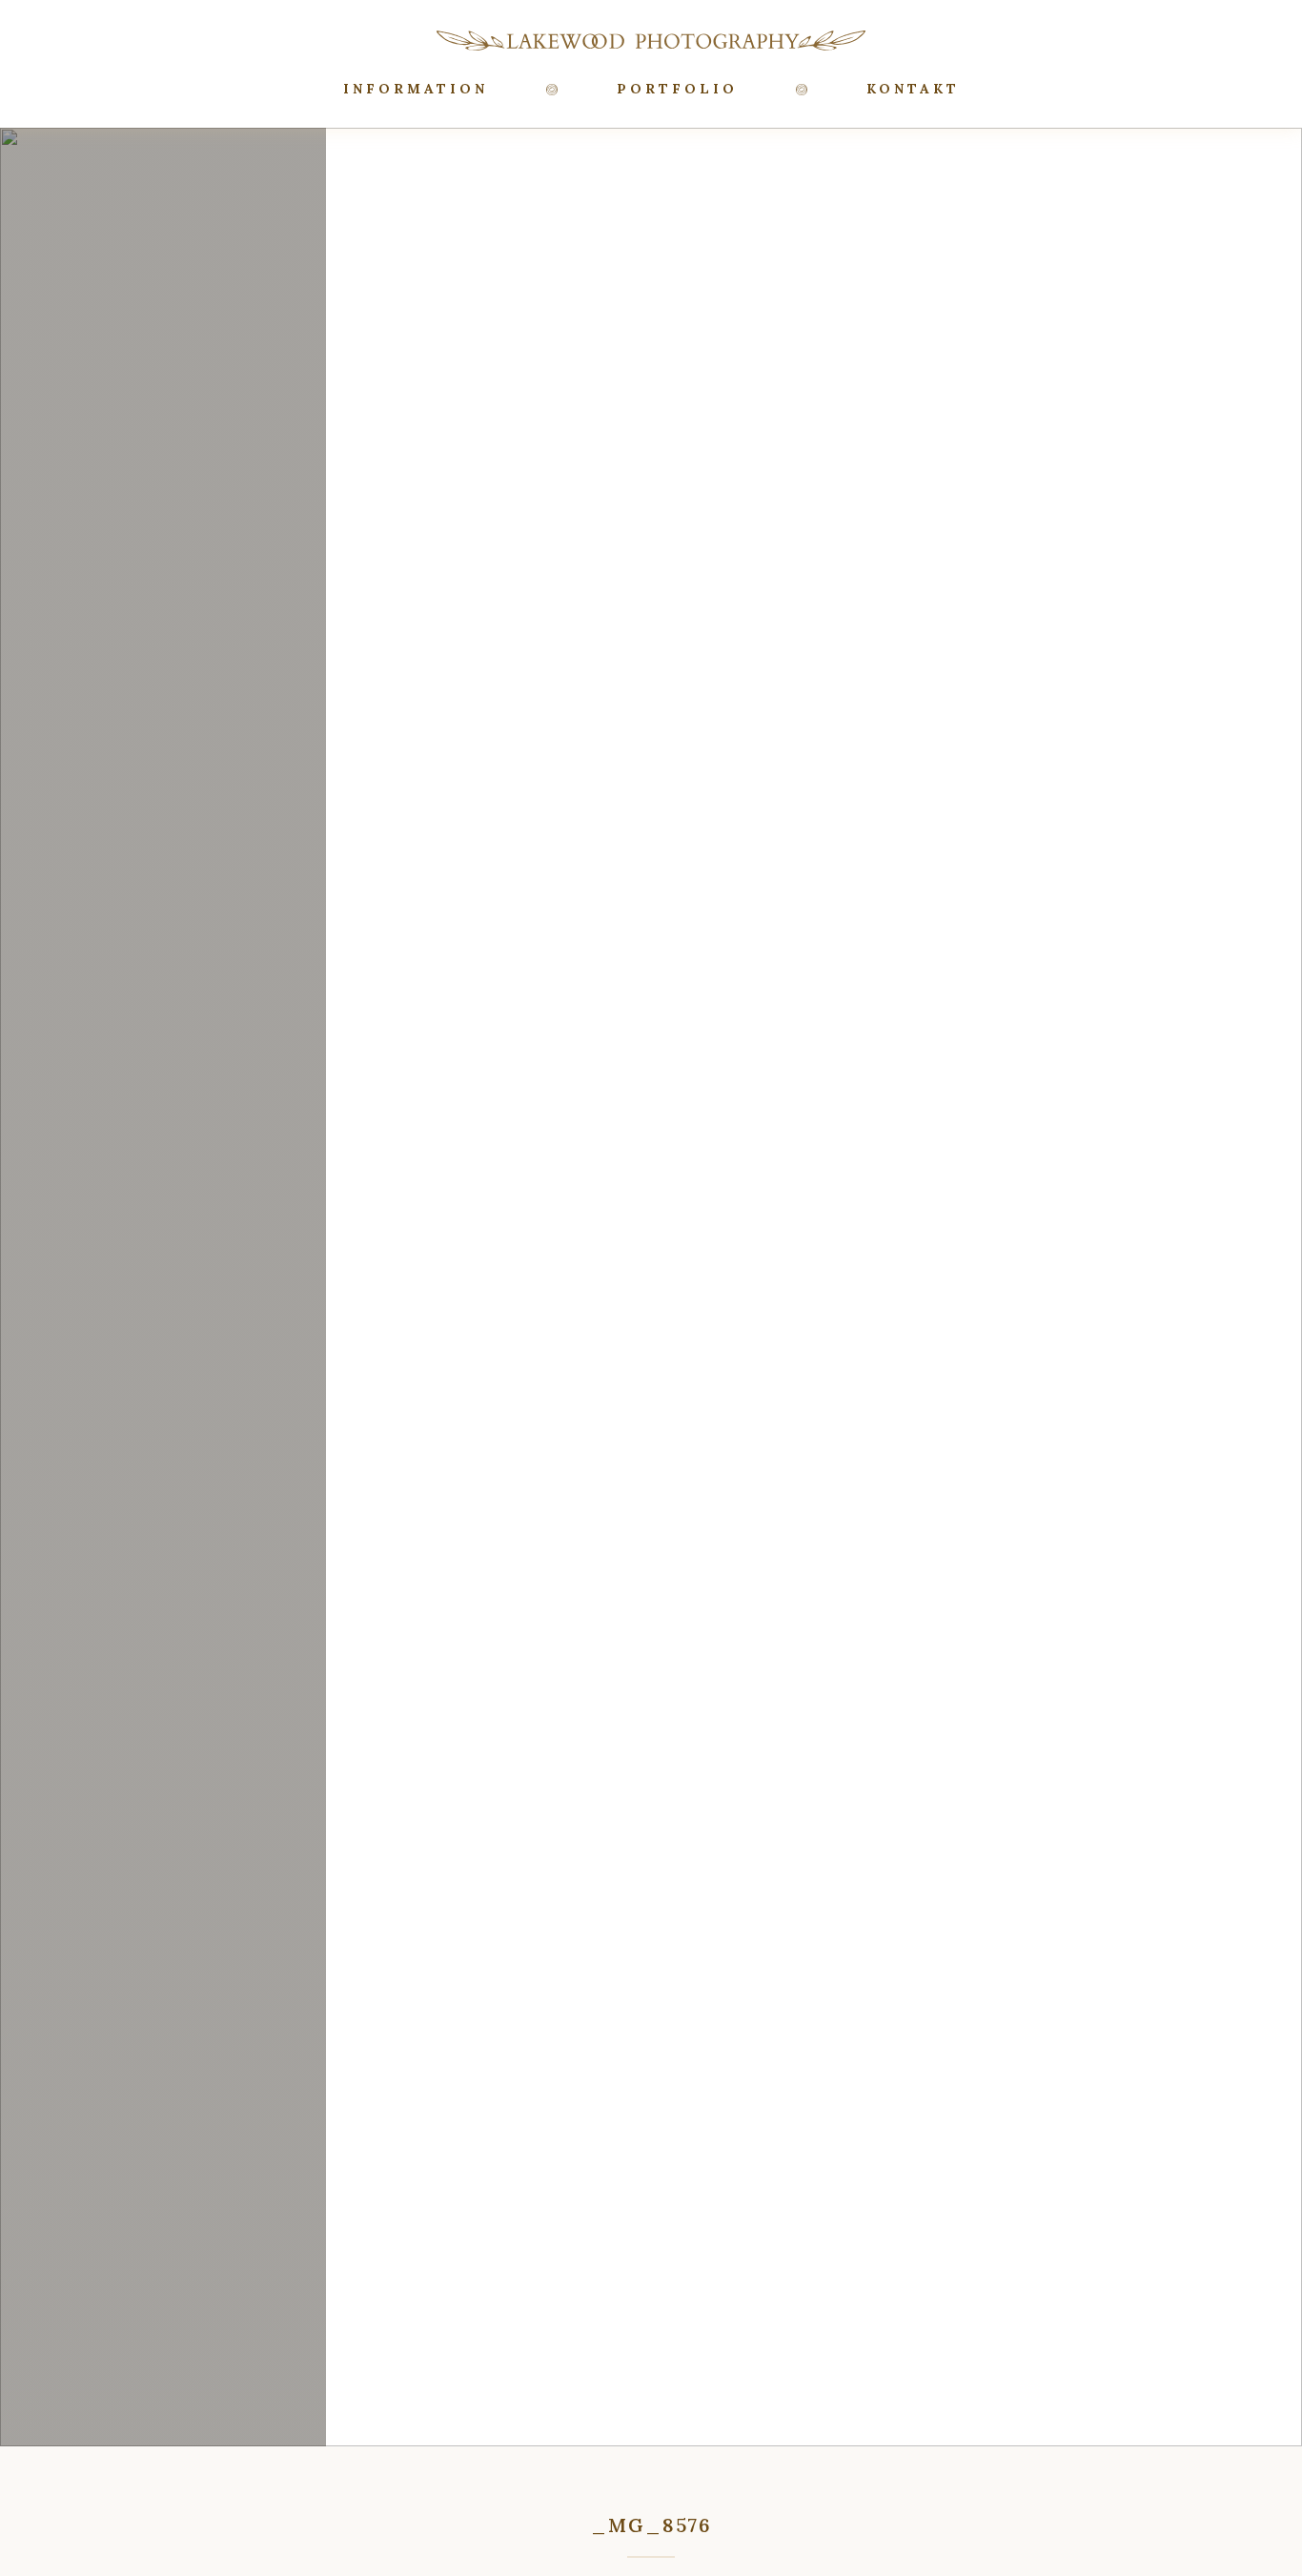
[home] (651, 40)
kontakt (913, 89)
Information (416, 89)
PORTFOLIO (677, 89)
